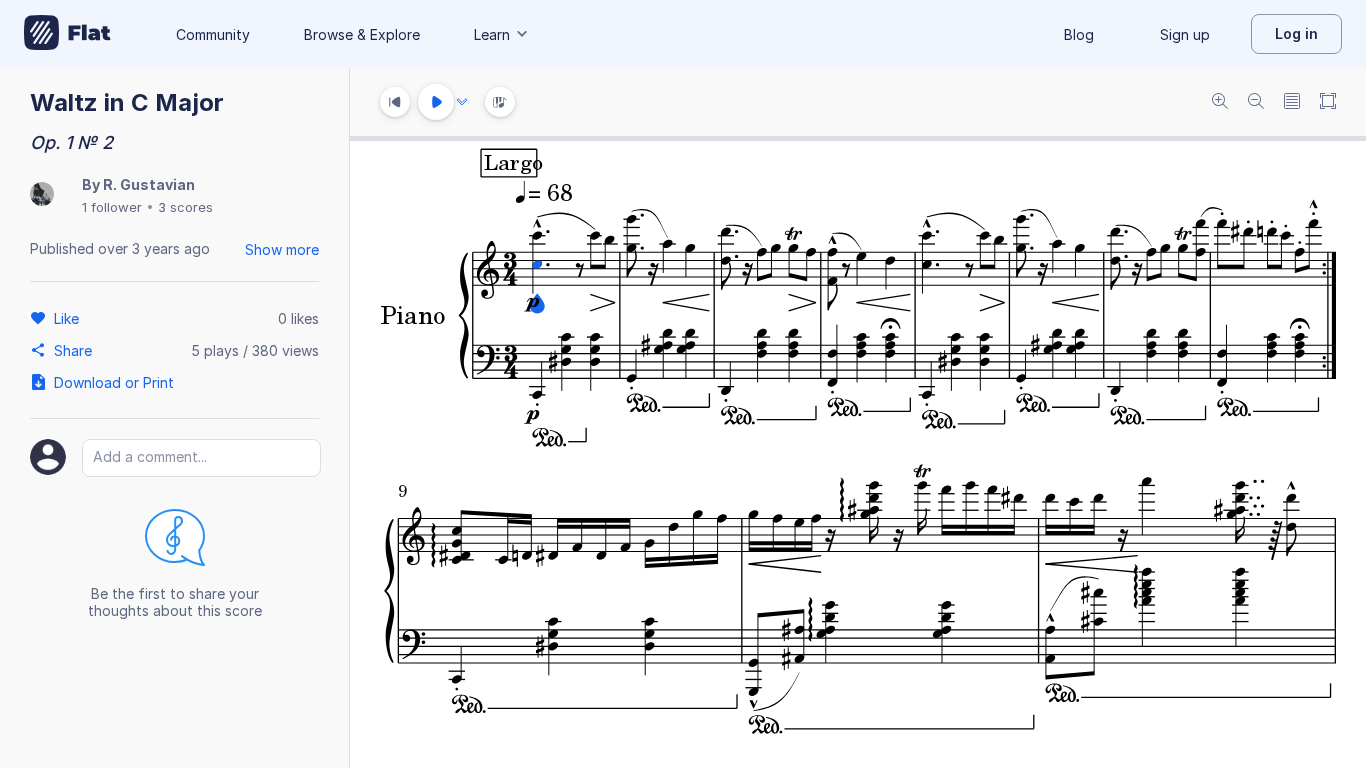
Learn (492, 34)
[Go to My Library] (67, 34)
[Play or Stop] (436, 102)
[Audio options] (462, 102)
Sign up (1185, 34)
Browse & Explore (362, 34)
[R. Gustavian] (42, 195)
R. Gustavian (149, 184)
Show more (282, 249)
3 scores (185, 207)
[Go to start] (395, 102)
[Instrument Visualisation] (500, 102)
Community (213, 34)
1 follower (112, 207)
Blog (1079, 34)
